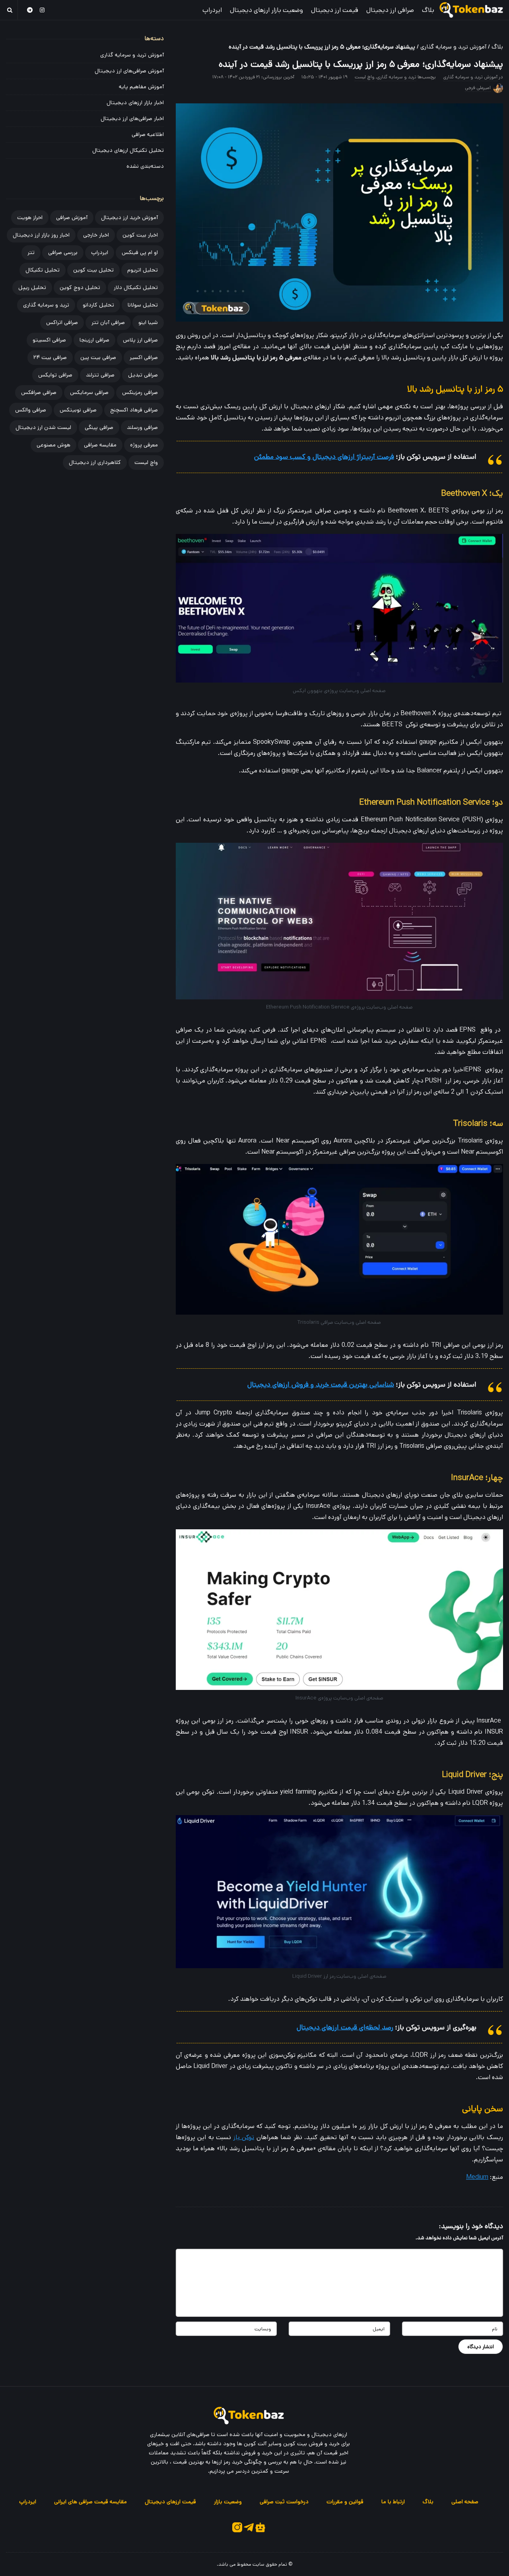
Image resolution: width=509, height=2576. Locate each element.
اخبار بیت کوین (140, 235)
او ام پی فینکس (140, 252)
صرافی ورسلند (142, 427)
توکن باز (244, 2137)
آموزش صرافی (72, 217)
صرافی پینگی (99, 427)
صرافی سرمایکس (89, 392)
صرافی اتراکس (62, 322)
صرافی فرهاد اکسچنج (134, 410)
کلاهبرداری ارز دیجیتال (95, 462)
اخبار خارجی (96, 235)
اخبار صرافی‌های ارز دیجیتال (132, 118)
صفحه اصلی (465, 2502)
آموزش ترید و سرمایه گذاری (453, 47)
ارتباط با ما (393, 2502)
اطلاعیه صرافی (148, 134)
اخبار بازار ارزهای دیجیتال (135, 103)
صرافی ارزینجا (94, 340)
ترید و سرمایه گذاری (396, 77)
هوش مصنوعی (53, 445)
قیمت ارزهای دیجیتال (170, 2502)
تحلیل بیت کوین (93, 270)
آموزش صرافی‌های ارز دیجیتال (129, 71)
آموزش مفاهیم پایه (141, 87)
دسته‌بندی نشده (145, 166)
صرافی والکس (31, 410)
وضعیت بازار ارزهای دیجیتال (266, 10)
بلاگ (428, 10)
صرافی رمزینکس (140, 392)
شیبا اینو (148, 322)
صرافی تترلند (100, 375)
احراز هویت (30, 217)
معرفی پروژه (144, 445)
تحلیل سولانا (143, 305)
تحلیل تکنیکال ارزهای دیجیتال (128, 150)
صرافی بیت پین (98, 357)
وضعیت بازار (228, 2502)
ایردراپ (212, 10)
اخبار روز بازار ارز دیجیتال (41, 235)
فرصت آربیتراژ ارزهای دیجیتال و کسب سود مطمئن (324, 457)
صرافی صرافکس (39, 392)
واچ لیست (365, 77)
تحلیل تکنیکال (43, 270)
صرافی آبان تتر (108, 322)
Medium (477, 2177)
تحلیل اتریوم (143, 270)
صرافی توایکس (55, 375)
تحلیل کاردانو (98, 305)
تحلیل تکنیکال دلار (136, 287)
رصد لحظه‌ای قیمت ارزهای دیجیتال (345, 2027)
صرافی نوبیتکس (78, 410)
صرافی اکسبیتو (49, 340)
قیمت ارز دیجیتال (335, 10)
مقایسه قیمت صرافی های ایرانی (90, 2502)
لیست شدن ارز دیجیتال (43, 427)
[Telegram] (30, 10)
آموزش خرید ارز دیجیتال (129, 217)
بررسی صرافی (63, 252)
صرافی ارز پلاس (140, 340)
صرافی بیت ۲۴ (50, 357)
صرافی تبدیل (143, 375)
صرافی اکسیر (144, 357)
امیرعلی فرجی (478, 88)
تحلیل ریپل (32, 287)
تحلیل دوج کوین (80, 287)
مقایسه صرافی (100, 445)
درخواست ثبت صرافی (284, 2502)
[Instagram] (43, 10)
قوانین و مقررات (345, 2502)
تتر (31, 252)
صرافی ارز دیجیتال (390, 10)
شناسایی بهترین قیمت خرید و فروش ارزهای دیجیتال (321, 1385)
